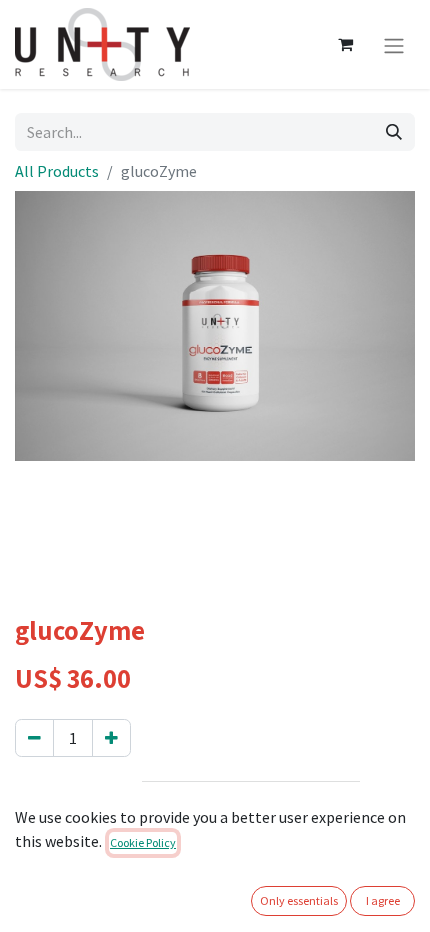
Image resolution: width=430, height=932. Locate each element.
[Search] (394, 132)
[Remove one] (34, 738)
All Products (57, 171)
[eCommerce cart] (345, 44)
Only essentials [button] (299, 900)
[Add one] (111, 738)
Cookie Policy (143, 842)
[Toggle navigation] (394, 44)
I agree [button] (383, 900)
